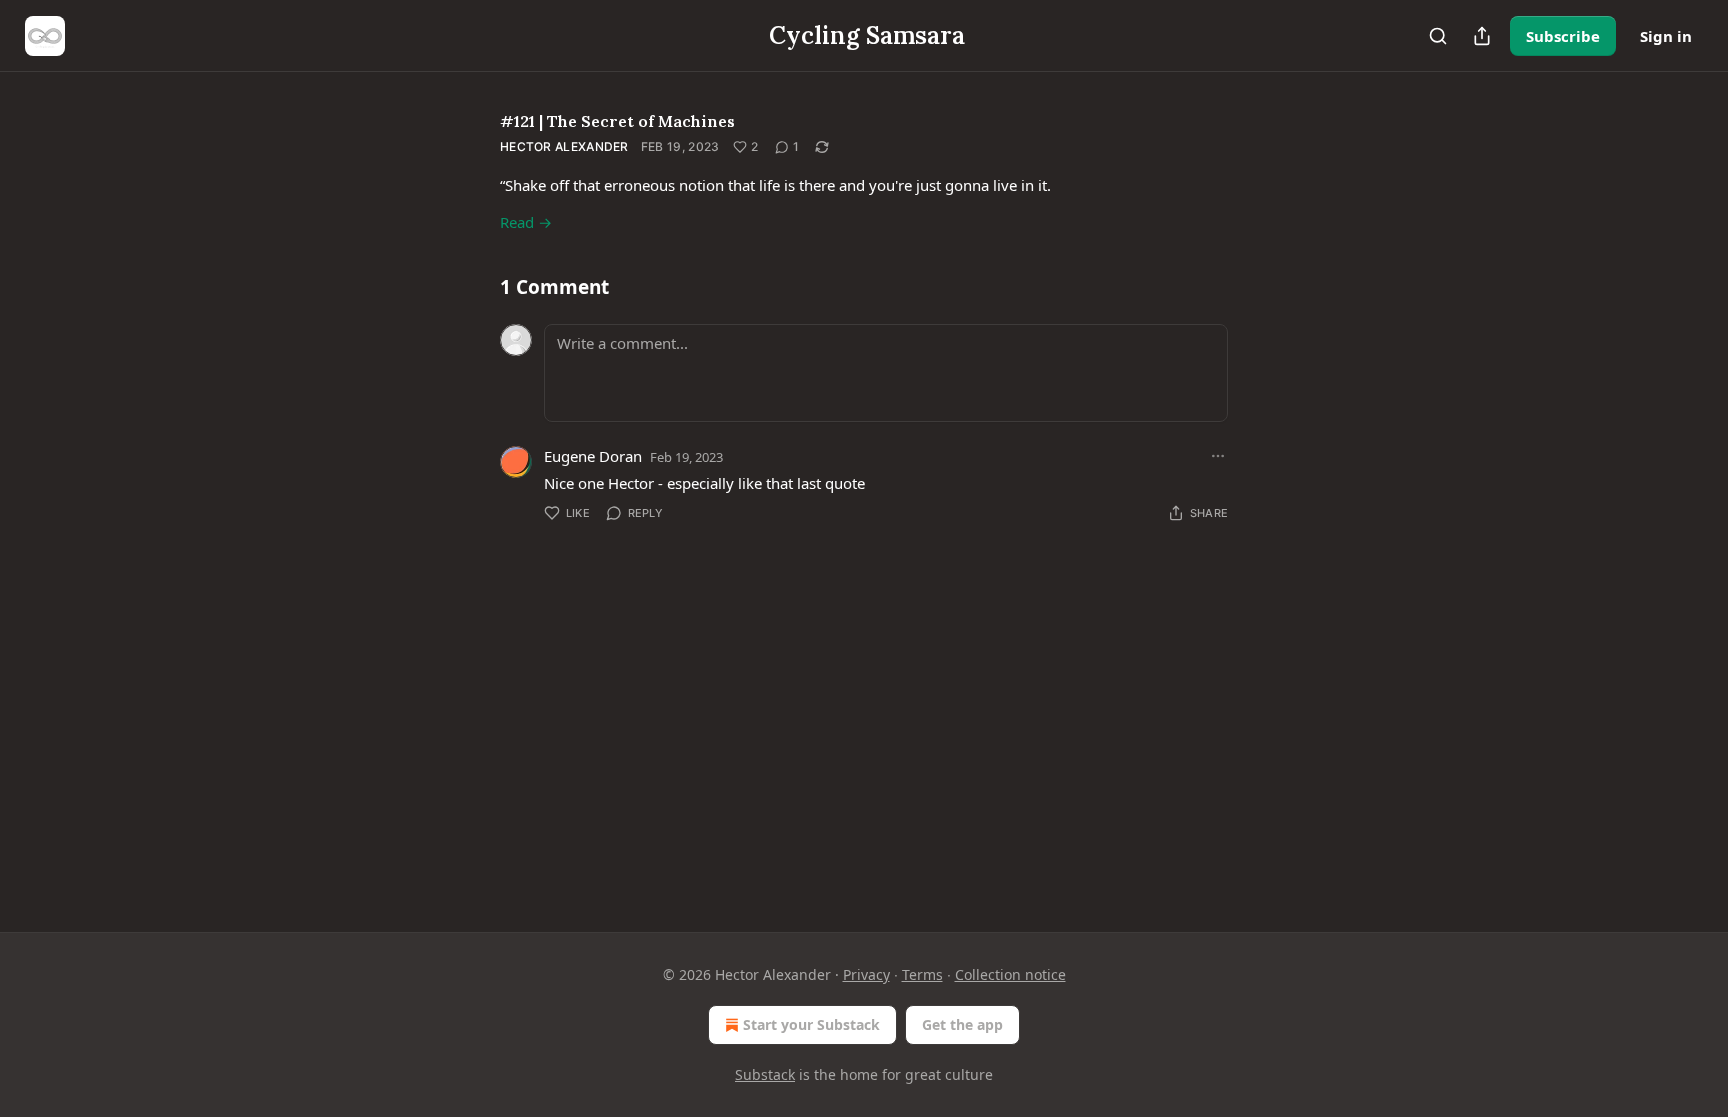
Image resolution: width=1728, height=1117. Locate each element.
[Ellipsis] (1218, 456)
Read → (526, 222)
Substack (765, 1074)
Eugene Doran (593, 456)
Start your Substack (811, 1024)
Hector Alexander (564, 146)
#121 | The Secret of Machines (617, 121)
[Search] (1438, 36)
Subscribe (1563, 36)
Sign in (1666, 36)
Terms (922, 974)
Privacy (866, 974)
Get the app (962, 1024)
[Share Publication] (1482, 36)
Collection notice (1010, 974)
